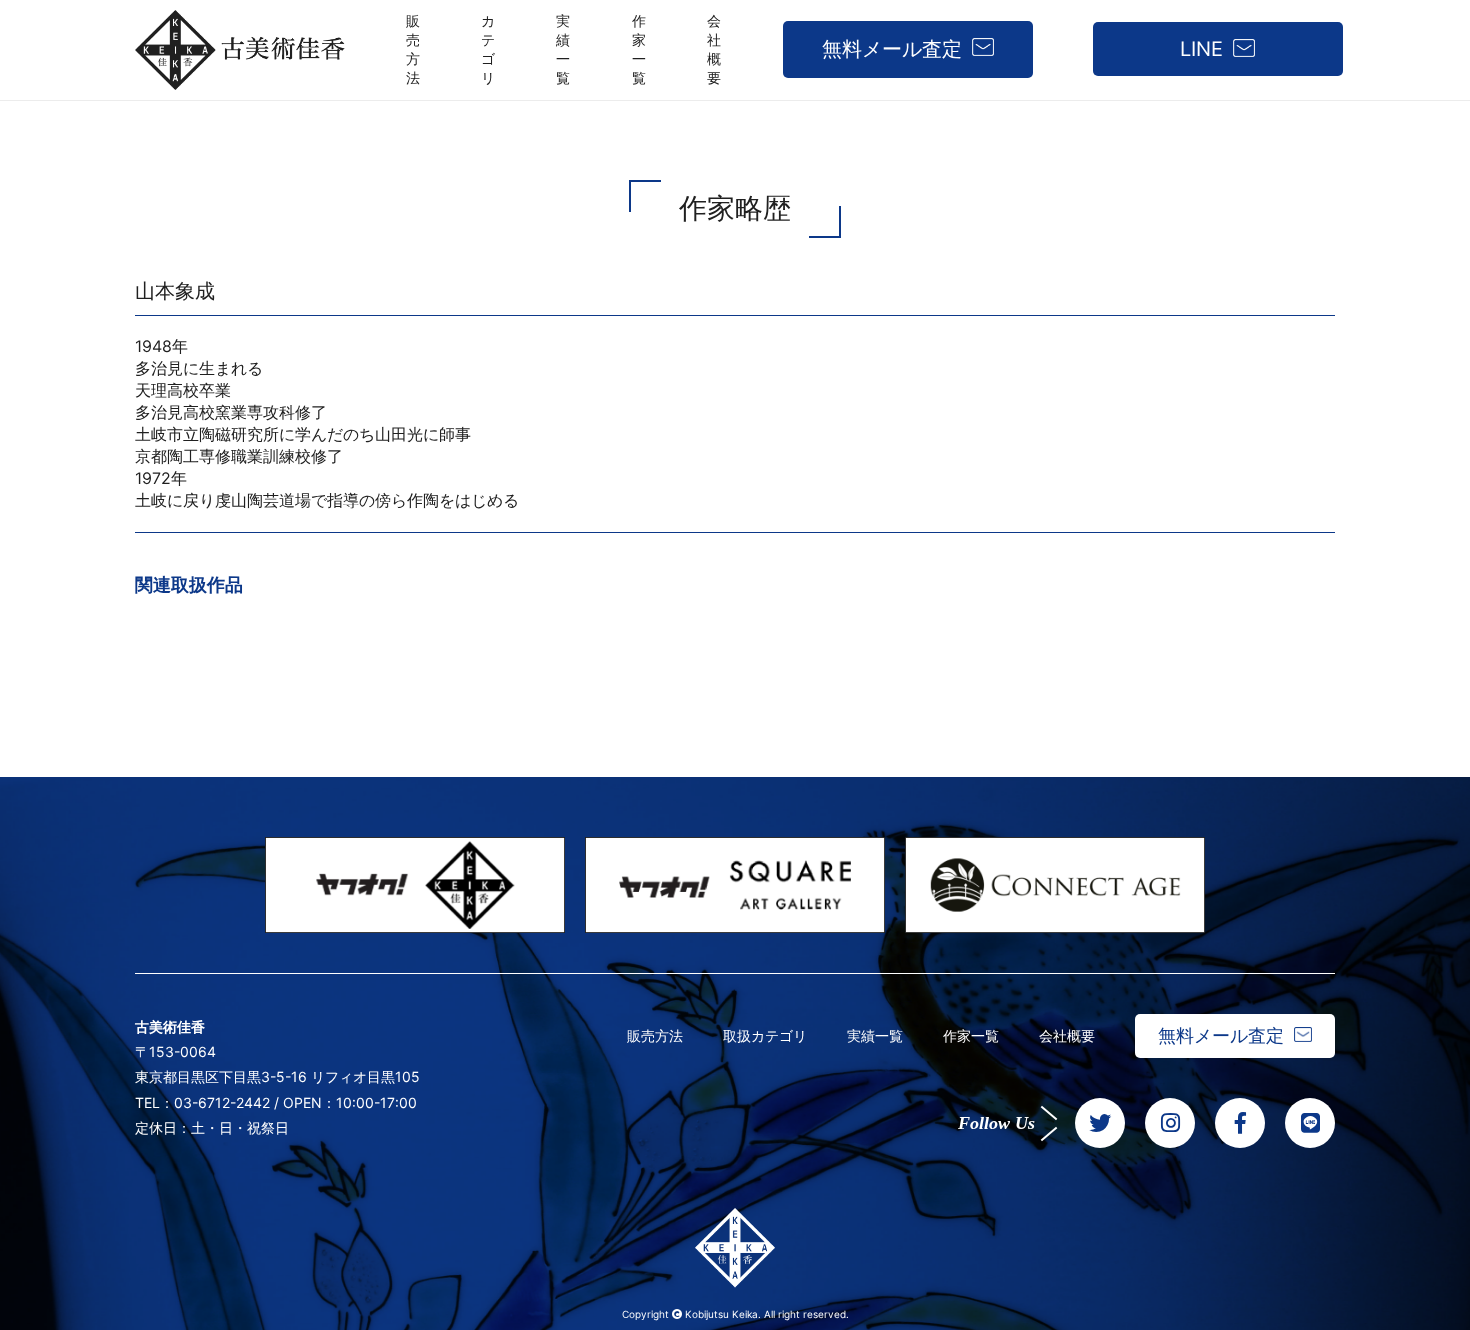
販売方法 (655, 1035)
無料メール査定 (892, 49)
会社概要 (1067, 1035)
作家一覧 (971, 1035)
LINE (1201, 49)
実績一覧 (875, 1035)
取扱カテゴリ (765, 1035)
